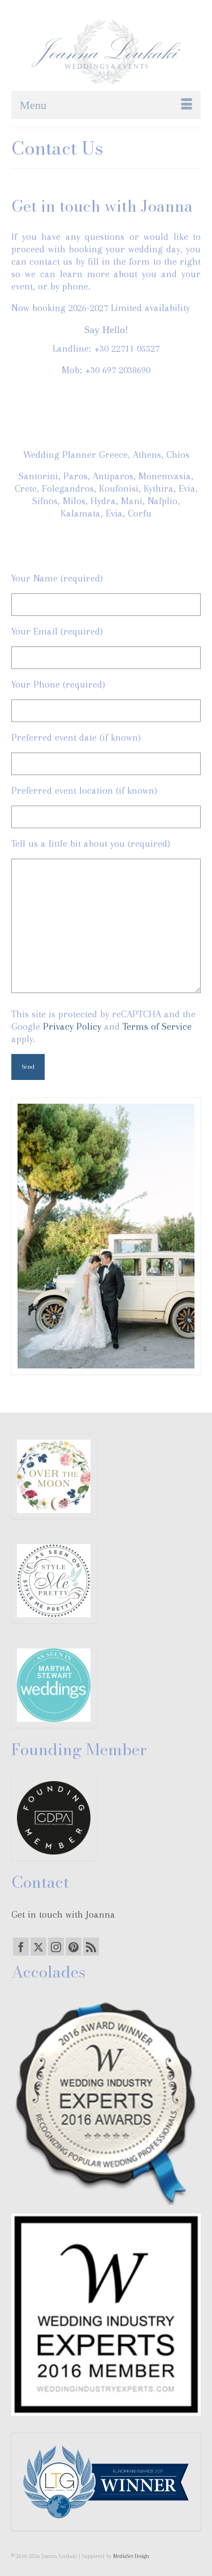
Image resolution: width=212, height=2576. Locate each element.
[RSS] (91, 1947)
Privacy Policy (72, 1026)
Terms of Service (157, 1026)
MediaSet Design (131, 2556)
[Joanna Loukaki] (106, 52)
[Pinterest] (73, 1947)
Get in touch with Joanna (63, 1914)
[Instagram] (56, 1947)
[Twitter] (38, 1947)
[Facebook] (21, 1947)
